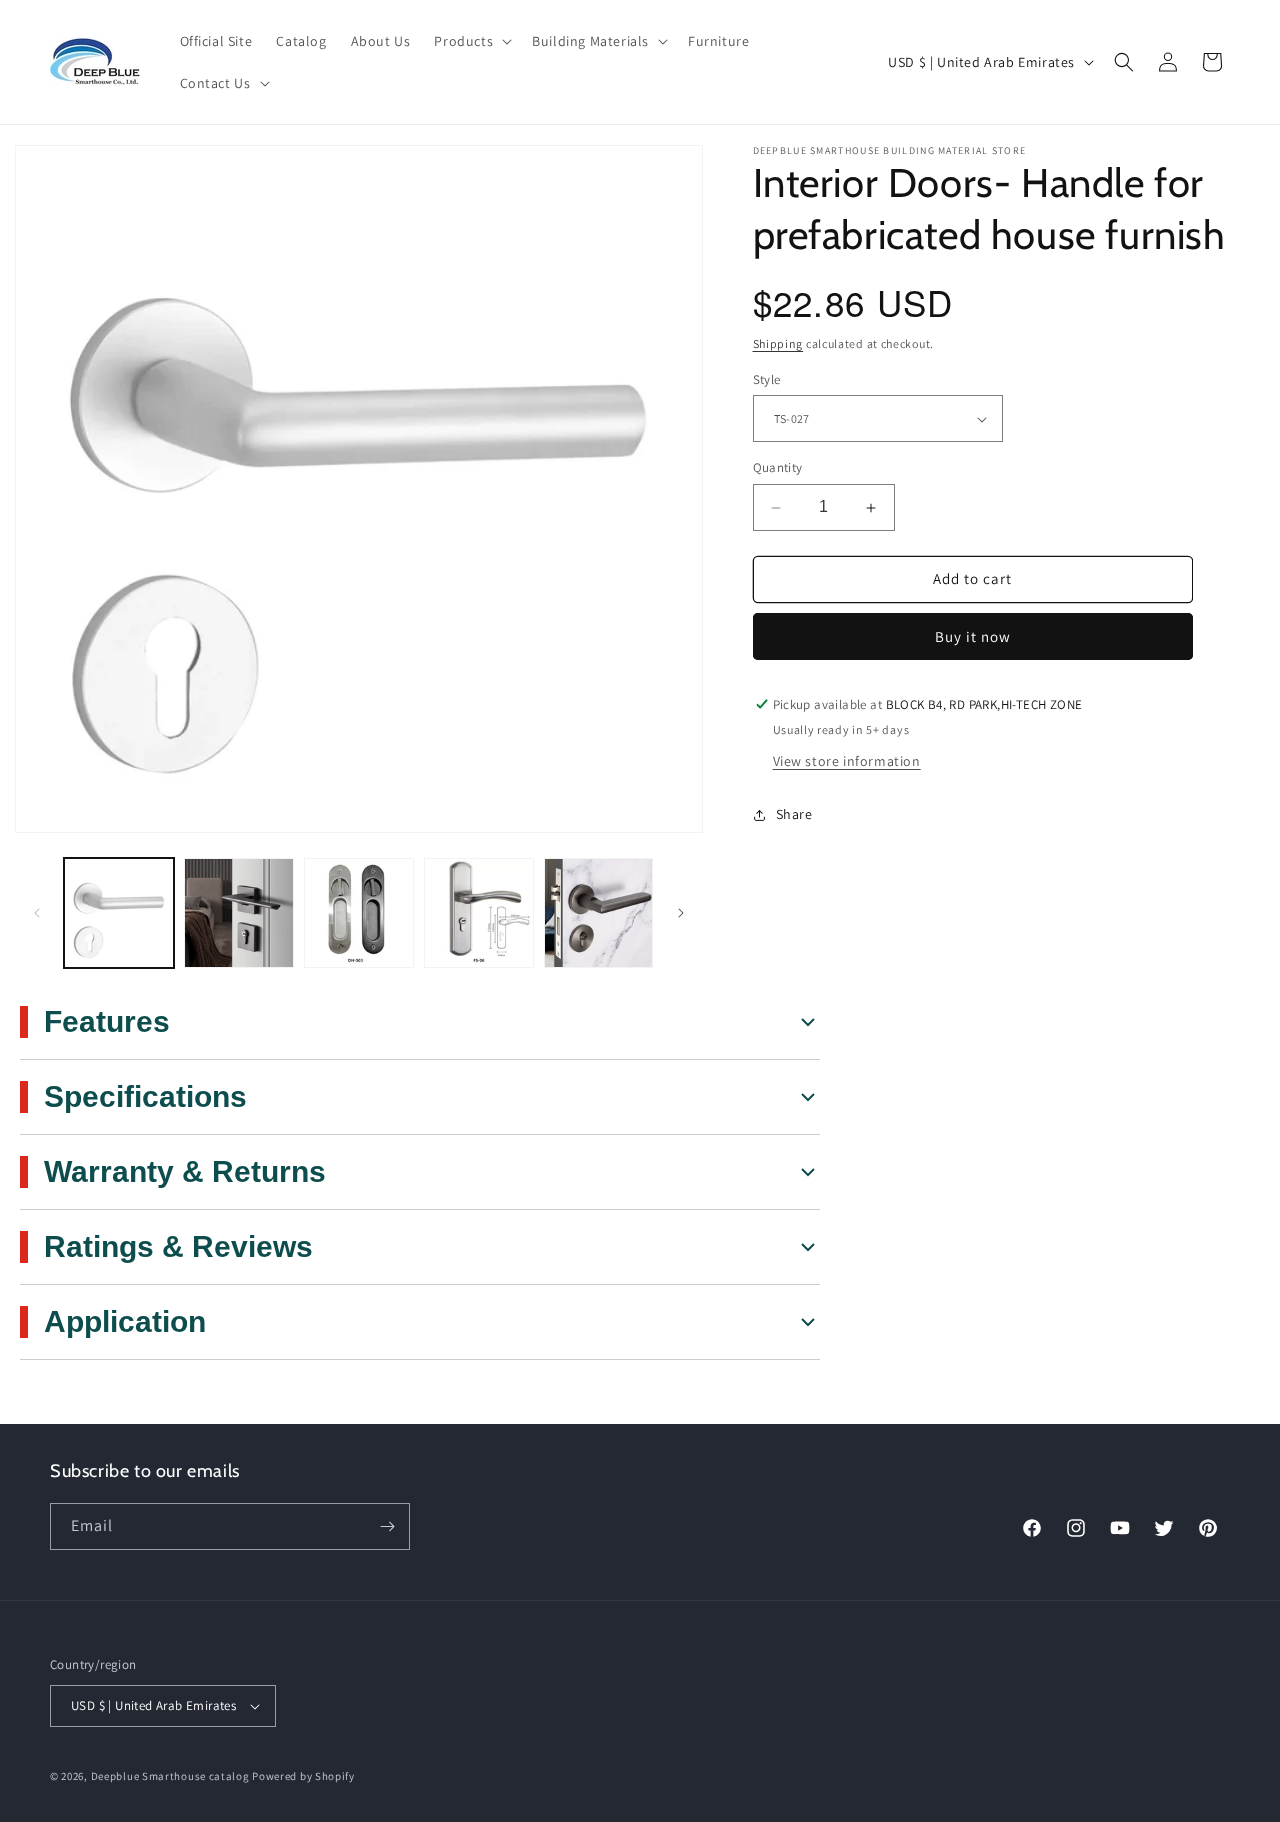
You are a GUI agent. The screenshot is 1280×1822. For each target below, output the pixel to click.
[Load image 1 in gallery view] (119, 913)
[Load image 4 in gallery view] (479, 913)
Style (767, 379)
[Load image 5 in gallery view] (599, 913)
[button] (471, 41)
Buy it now (973, 636)
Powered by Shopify (303, 1776)
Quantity (778, 468)
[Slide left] (37, 913)
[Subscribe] (387, 1526)
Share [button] (794, 815)
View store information (847, 761)
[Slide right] (681, 913)
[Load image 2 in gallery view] (239, 913)
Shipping (778, 344)
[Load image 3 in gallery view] (359, 913)
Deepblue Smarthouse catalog (170, 1776)
